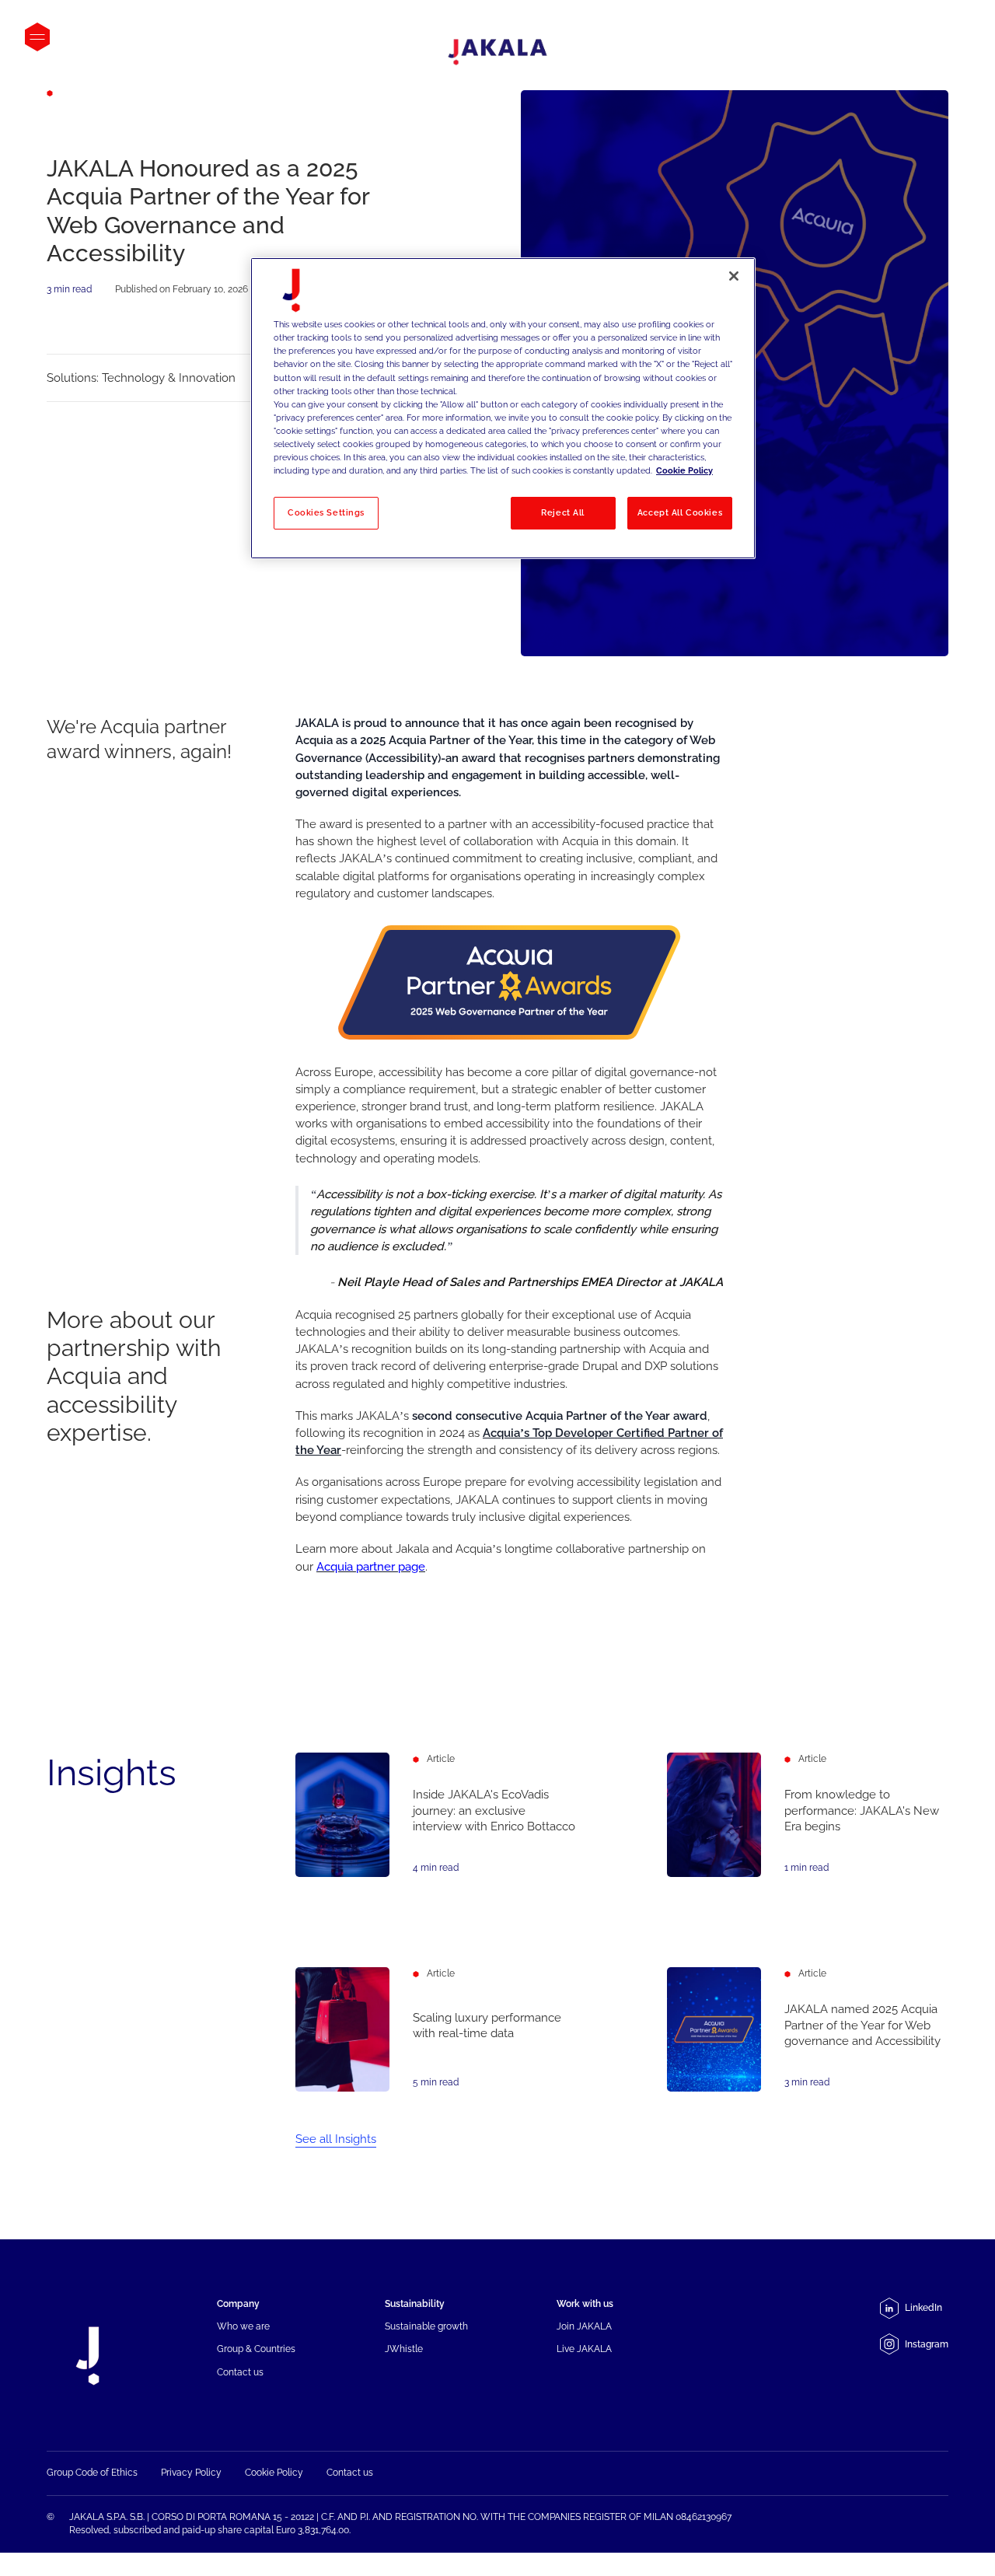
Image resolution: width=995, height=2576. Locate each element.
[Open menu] (37, 37)
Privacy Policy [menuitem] (191, 2472)
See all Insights (336, 2139)
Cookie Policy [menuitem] (274, 2472)
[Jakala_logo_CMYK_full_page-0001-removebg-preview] (497, 52)
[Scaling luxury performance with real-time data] (436, 2029)
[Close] (734, 276)
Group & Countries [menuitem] (256, 2349)
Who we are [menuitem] (243, 2326)
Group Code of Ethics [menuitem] (92, 2472)
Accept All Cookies (680, 512)
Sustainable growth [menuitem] (426, 2326)
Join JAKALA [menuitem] (584, 2326)
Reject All (563, 512)
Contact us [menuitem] (240, 2372)
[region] (503, 408)
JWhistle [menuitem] (404, 2349)
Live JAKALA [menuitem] (584, 2349)
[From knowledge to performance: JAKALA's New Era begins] (808, 1814)
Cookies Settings (326, 512)
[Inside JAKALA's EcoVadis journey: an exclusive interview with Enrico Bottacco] (436, 1814)
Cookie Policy (684, 470)
